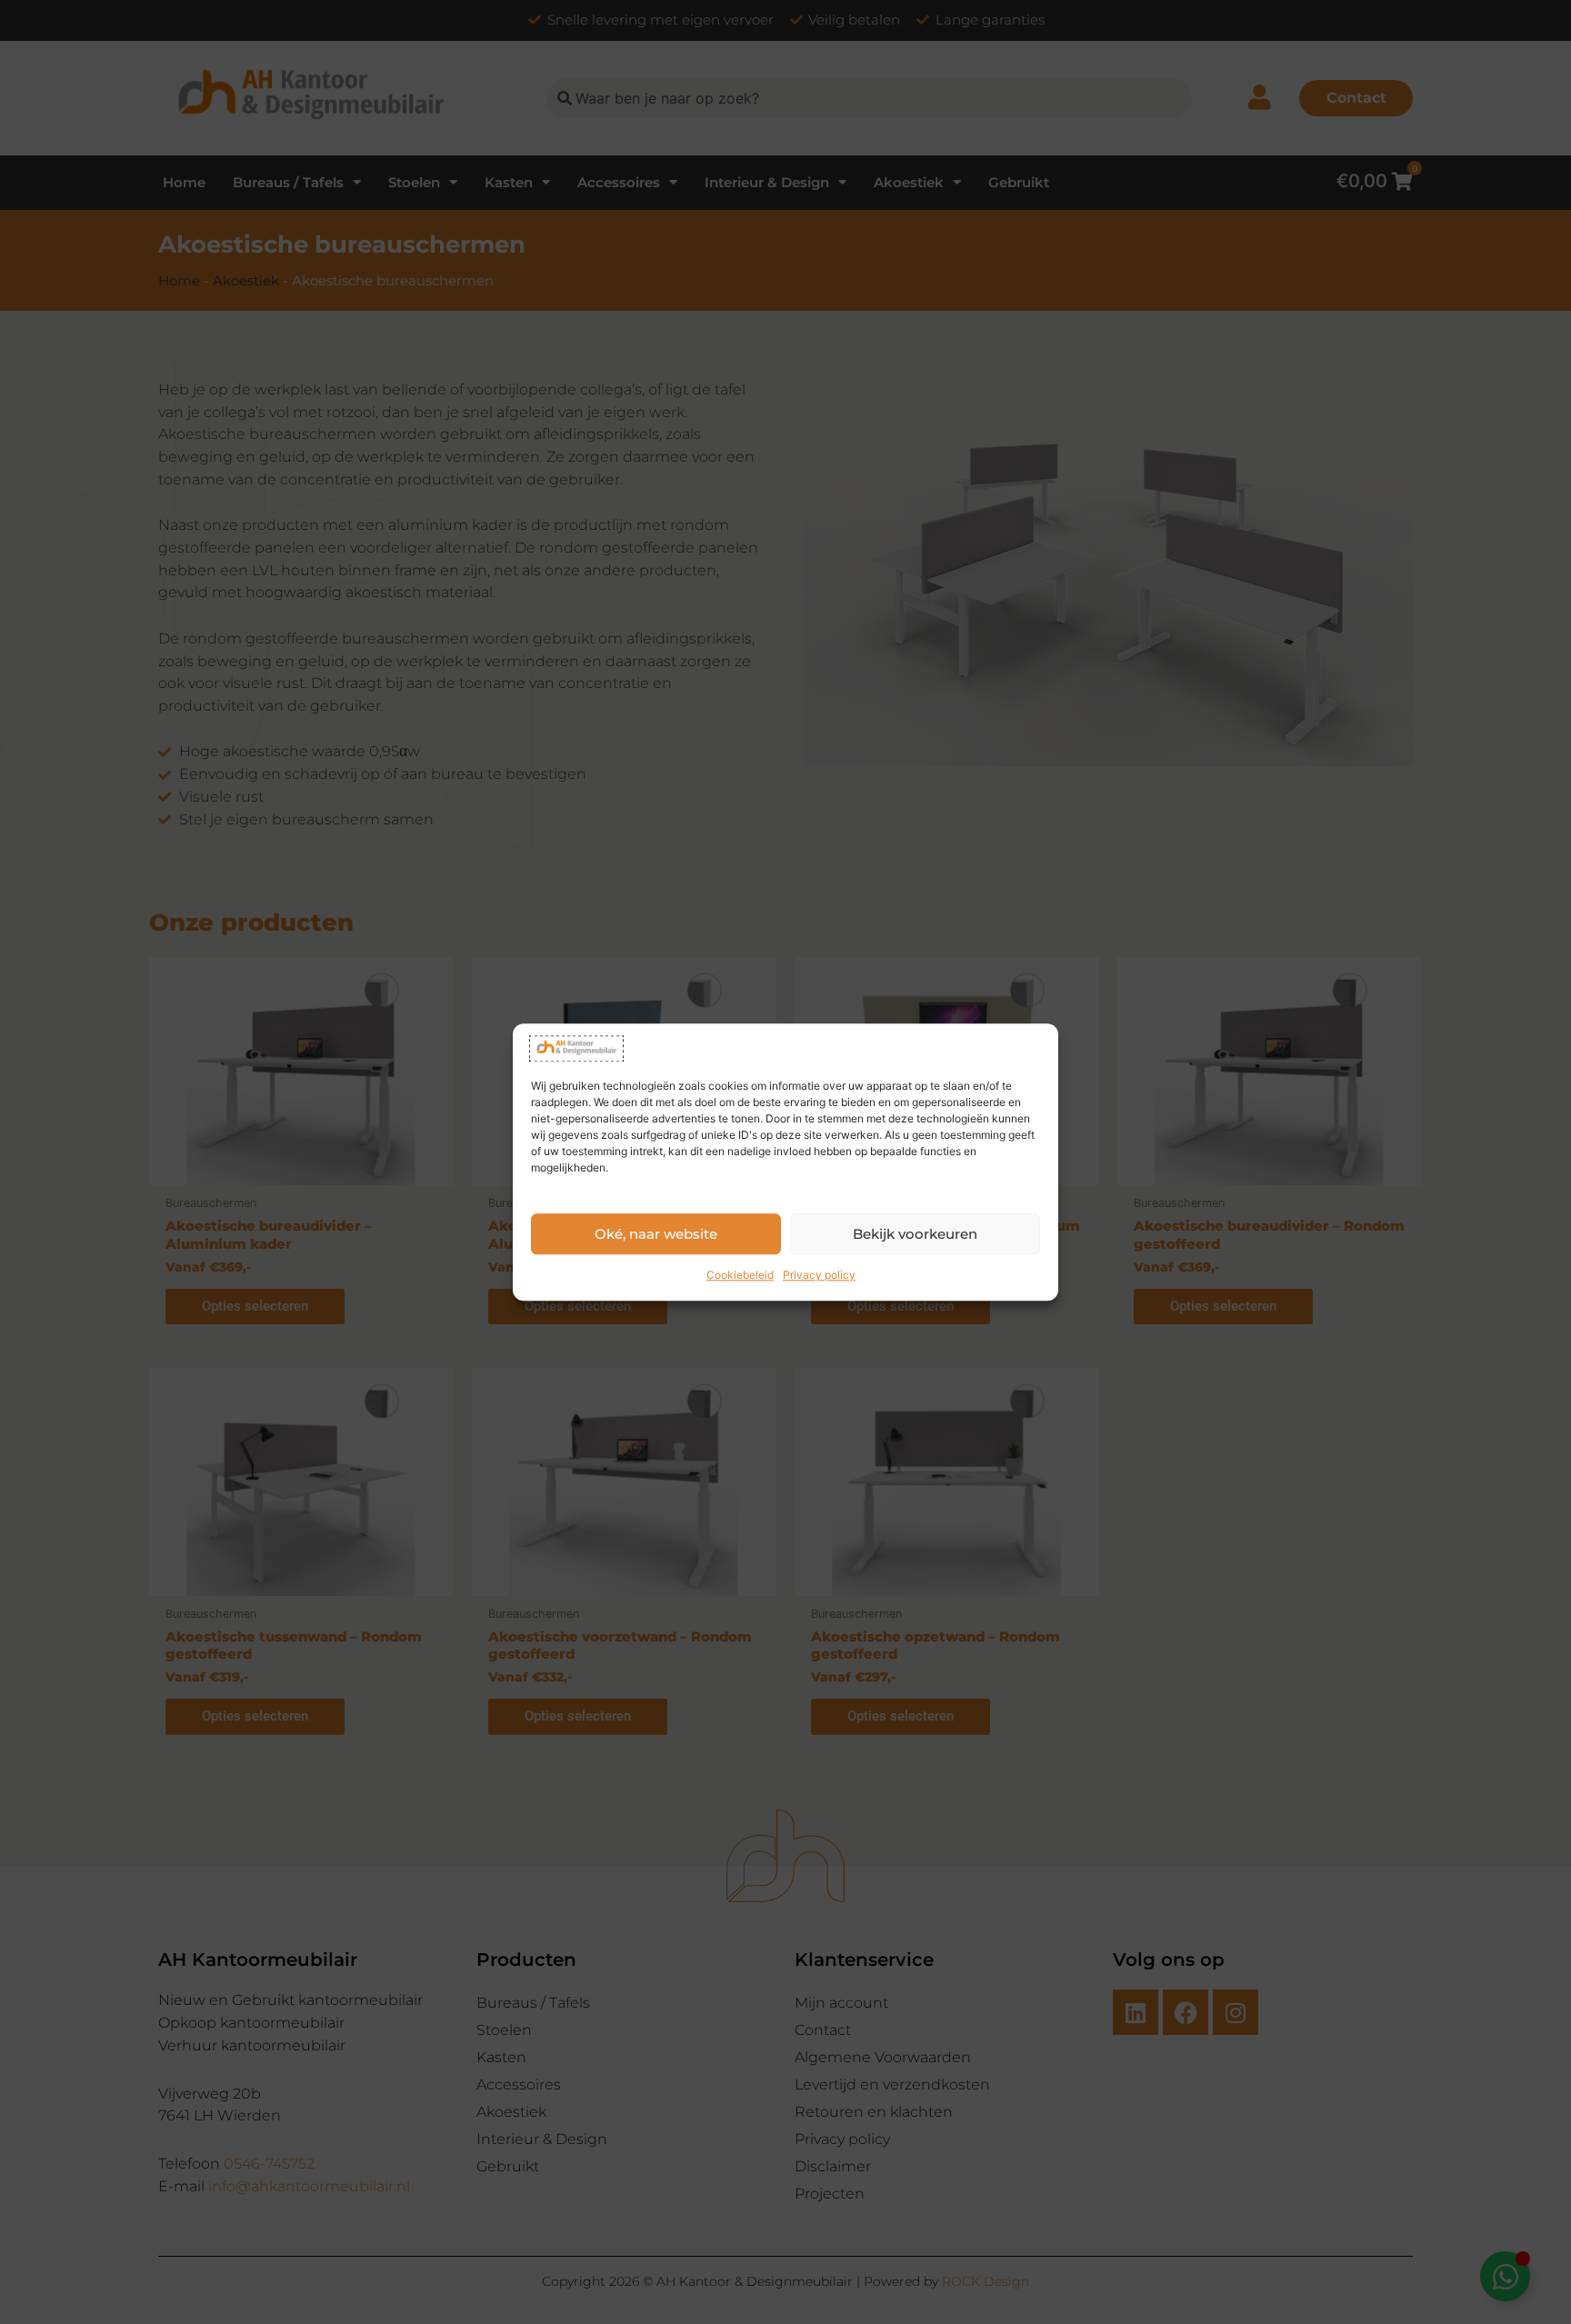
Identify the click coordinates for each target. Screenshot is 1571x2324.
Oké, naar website (656, 1234)
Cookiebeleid (740, 1275)
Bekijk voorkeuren (915, 1234)
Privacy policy (819, 1275)
